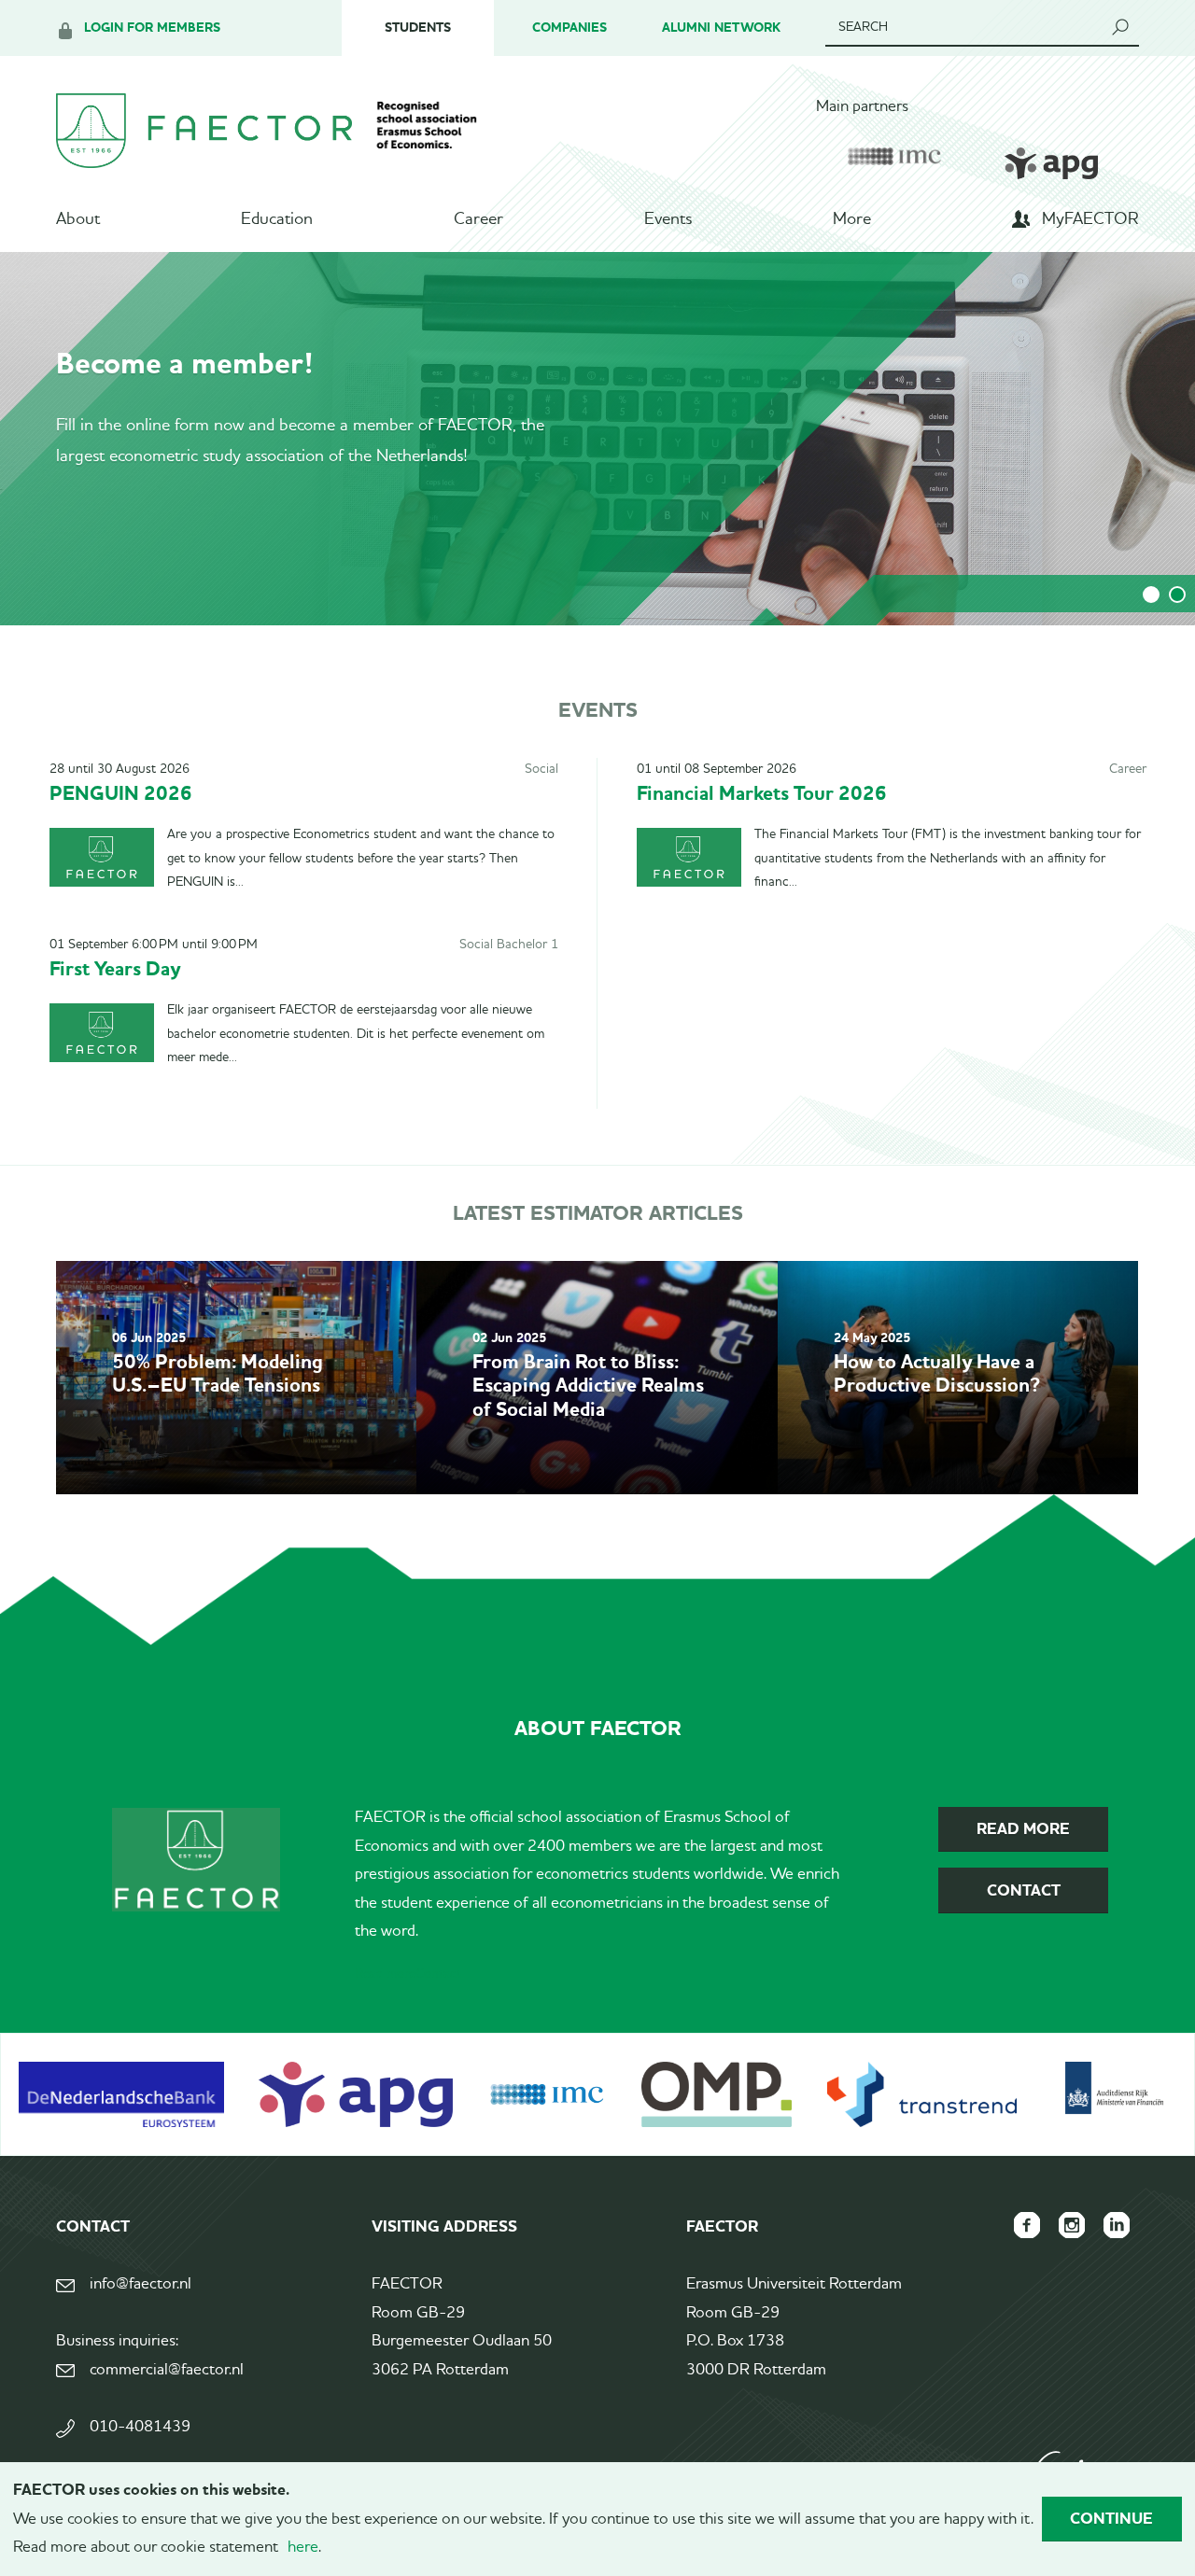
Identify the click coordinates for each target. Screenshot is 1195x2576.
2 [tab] (1177, 595)
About (78, 219)
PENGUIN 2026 (121, 793)
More (852, 219)
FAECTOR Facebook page (1027, 2225)
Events (668, 219)
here (303, 2548)
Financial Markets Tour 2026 (762, 793)
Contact (438, 1974)
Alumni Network (721, 28)
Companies (569, 28)
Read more (385, 1974)
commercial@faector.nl (167, 2370)
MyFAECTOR (1090, 219)
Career (478, 219)
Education (277, 219)
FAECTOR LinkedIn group (1117, 2225)
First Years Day (115, 968)
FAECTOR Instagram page (1072, 2225)
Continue (1111, 2518)
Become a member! (185, 363)
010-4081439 (140, 2427)
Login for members (152, 28)
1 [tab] (1151, 595)
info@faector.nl (141, 2284)
